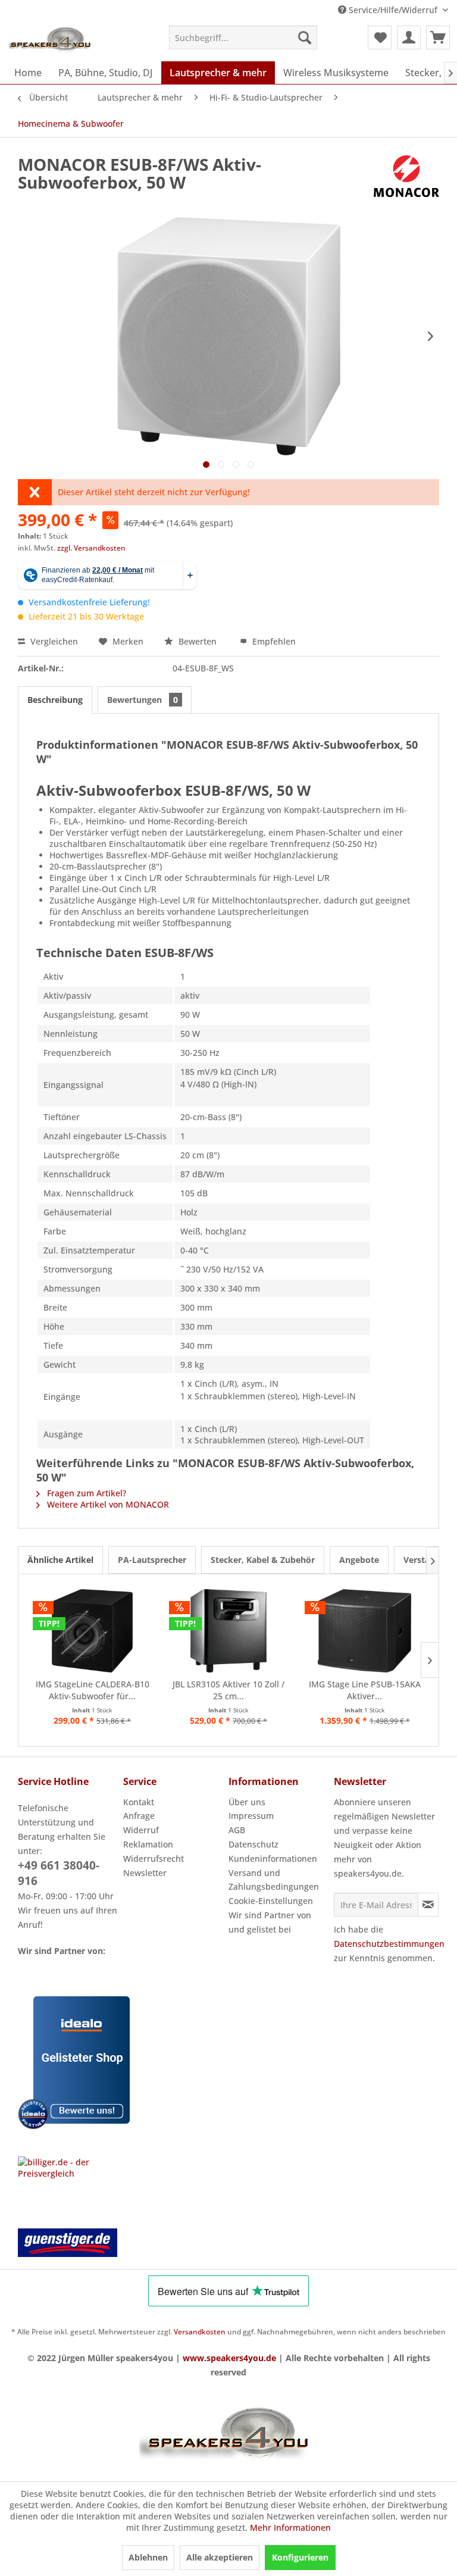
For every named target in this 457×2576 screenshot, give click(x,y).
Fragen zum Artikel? (85, 1493)
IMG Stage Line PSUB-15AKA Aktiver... (365, 1690)
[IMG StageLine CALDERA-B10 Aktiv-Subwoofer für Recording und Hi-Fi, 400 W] (93, 1631)
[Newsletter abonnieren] (428, 1905)
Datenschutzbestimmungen (389, 1944)
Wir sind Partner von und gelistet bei (270, 1922)
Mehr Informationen (290, 2527)
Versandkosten (200, 2332)
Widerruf (141, 1830)
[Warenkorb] (438, 37)
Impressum (251, 1816)
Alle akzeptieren (220, 2557)
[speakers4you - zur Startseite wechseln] (51, 40)
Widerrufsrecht (154, 1858)
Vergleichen (53, 641)
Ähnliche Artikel (60, 1560)
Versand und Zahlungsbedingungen (274, 1880)
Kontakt (139, 1802)
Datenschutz (253, 1844)
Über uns (247, 1802)
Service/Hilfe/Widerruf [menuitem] (393, 10)
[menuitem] (243, 37)
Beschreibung (55, 700)
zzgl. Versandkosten (91, 548)
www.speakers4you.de (229, 2358)
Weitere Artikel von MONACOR (107, 1504)
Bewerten (198, 641)
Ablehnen (148, 2557)
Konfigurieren (300, 2557)
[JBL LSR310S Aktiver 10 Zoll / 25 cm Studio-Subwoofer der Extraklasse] (229, 1631)
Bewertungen (143, 700)
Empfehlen (273, 641)
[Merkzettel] (380, 37)
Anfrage (139, 1816)
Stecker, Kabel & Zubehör (263, 1560)
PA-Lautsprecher (152, 1560)
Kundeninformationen (273, 1858)
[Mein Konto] (409, 37)
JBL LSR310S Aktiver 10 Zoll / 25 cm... (228, 1690)
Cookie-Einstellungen (271, 1901)
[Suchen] (305, 37)
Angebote (359, 1560)
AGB (237, 1830)
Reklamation (148, 1844)
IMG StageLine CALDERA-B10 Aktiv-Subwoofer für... (93, 1690)
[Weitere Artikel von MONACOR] (406, 176)
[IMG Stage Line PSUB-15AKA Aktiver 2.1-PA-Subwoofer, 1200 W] (364, 1631)
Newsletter (145, 1873)
